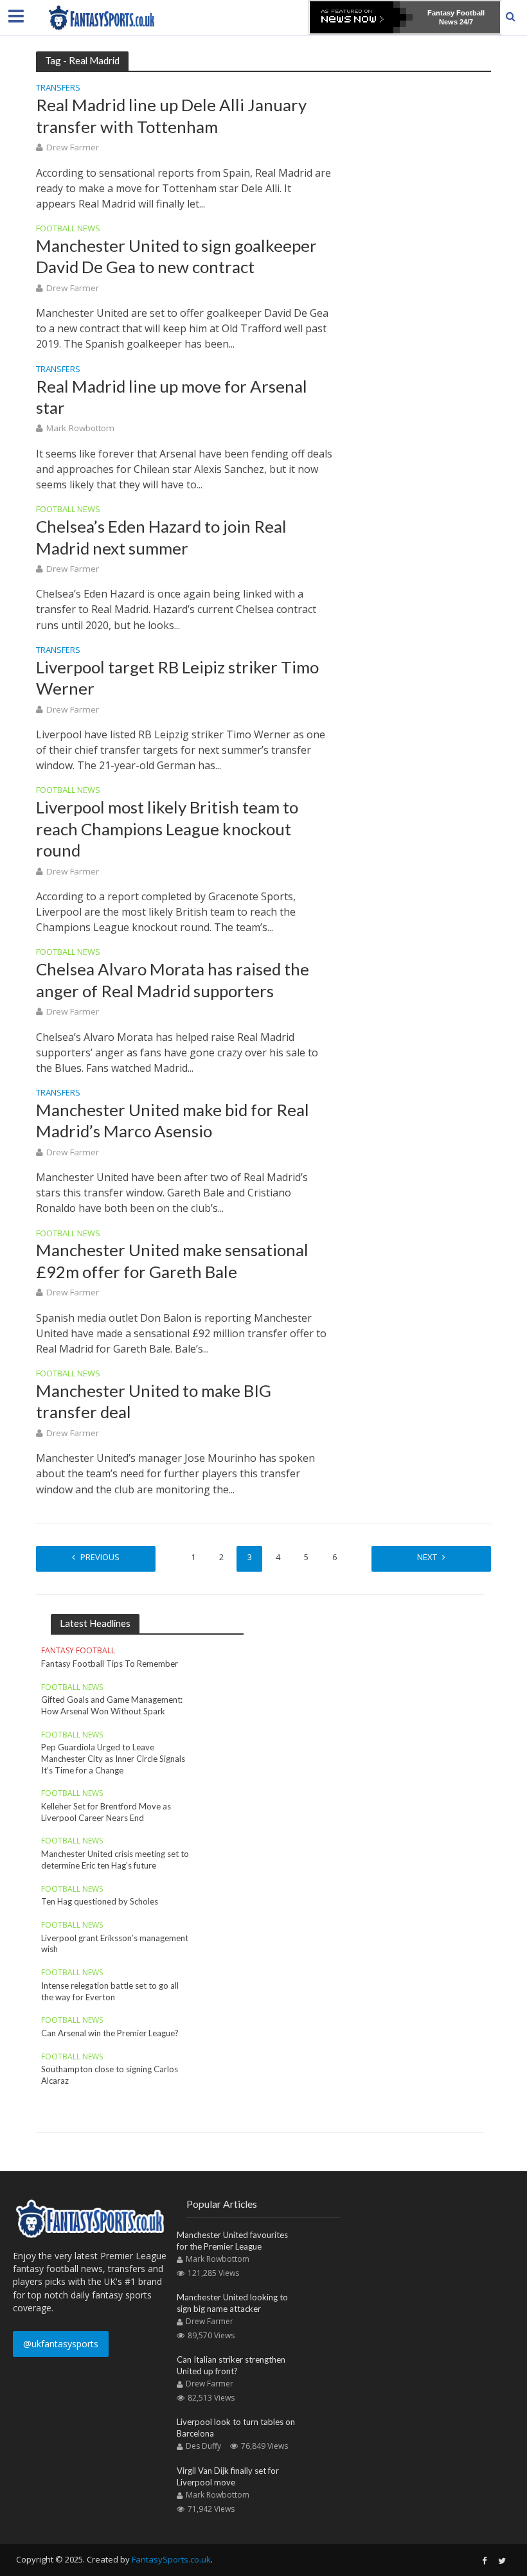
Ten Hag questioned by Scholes (100, 1901)
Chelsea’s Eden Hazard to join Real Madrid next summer (161, 537)
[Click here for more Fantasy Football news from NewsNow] (361, 17)
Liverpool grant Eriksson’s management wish (115, 1944)
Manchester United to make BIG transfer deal (154, 1401)
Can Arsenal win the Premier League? (110, 2033)
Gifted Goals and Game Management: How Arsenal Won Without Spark (112, 1705)
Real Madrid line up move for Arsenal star (172, 397)
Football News (68, 229)
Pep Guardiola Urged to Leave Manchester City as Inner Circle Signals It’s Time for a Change (113, 1758)
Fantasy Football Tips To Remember (110, 1664)
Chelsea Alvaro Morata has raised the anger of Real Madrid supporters (173, 980)
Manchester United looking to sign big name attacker (232, 2303)
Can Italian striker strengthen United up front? (231, 2365)
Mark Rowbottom (80, 428)
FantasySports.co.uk (171, 2559)
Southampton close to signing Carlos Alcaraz (110, 2075)
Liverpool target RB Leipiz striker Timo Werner (177, 678)
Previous (100, 1557)
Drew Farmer (73, 147)
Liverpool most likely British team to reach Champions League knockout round (167, 829)
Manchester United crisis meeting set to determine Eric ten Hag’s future (115, 1860)
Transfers (58, 88)
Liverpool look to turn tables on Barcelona (236, 2428)
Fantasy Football (78, 1651)
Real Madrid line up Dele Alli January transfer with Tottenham (171, 115)
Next (427, 1557)
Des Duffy (203, 2446)
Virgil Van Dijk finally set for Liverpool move (228, 2476)
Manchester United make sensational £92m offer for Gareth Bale (172, 1260)
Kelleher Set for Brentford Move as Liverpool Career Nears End (106, 1812)
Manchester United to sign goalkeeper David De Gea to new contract (176, 256)
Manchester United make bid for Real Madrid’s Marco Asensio (173, 1120)
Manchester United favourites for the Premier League (232, 2241)
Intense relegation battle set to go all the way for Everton (110, 1991)
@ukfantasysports (61, 2344)
